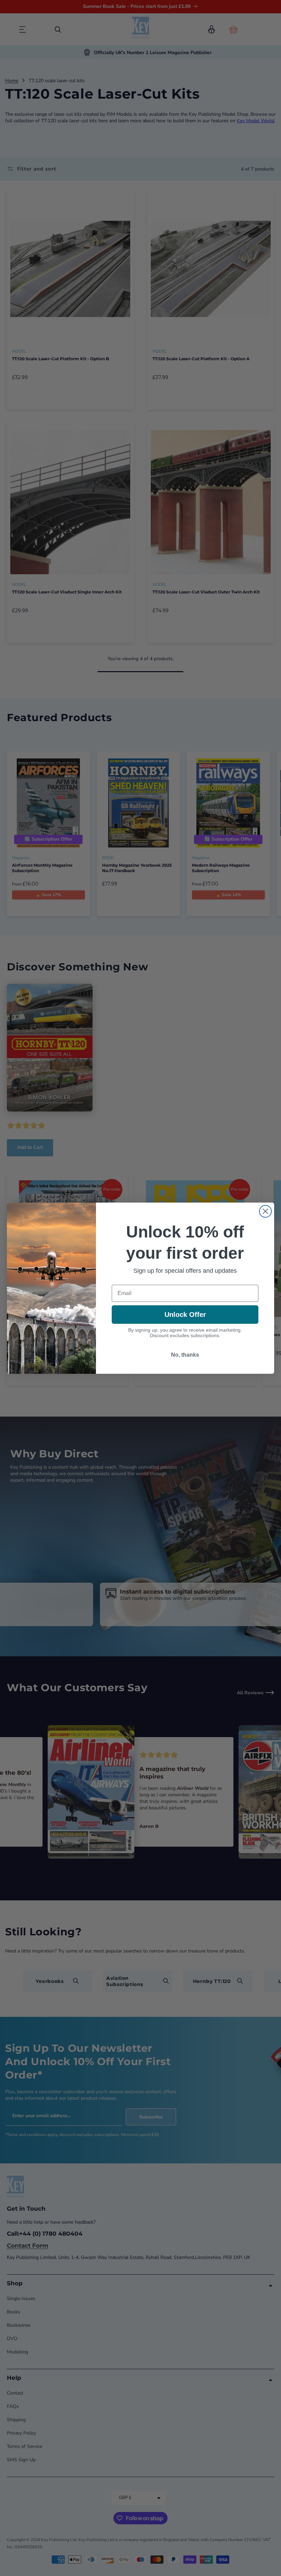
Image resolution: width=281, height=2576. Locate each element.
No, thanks (185, 1355)
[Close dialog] (265, 1211)
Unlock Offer (185, 1315)
